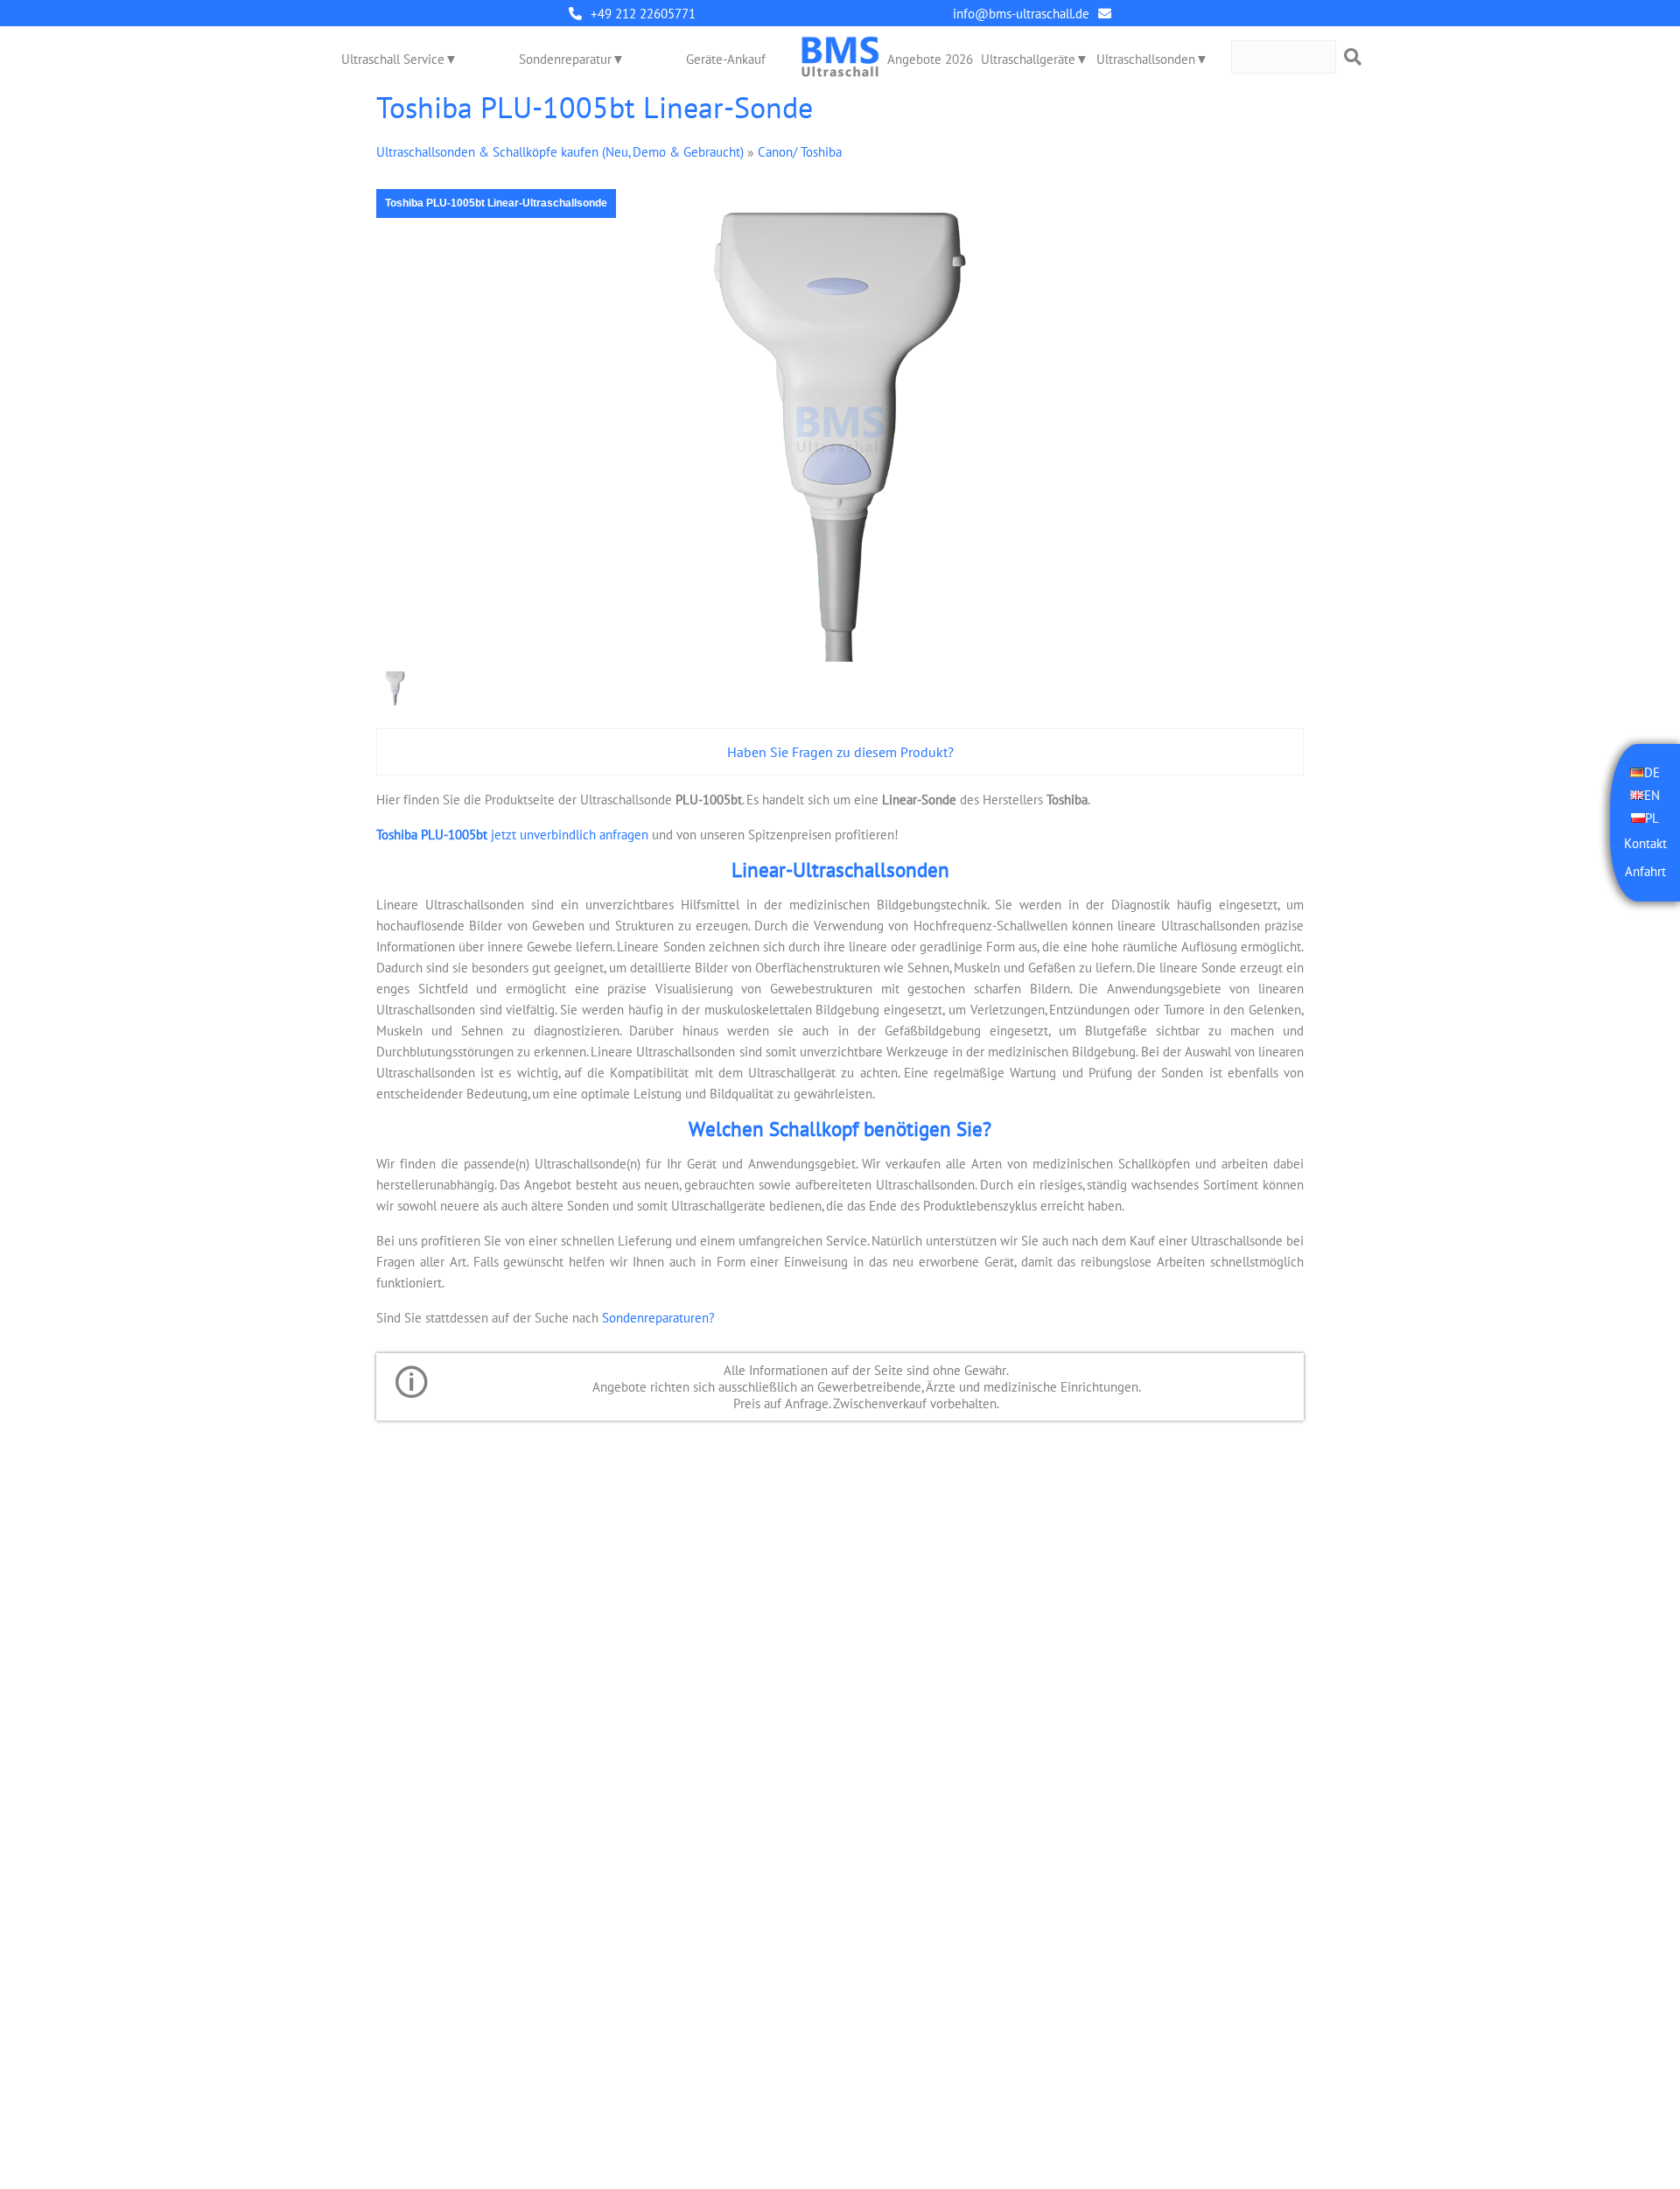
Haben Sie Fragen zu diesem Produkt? (840, 752)
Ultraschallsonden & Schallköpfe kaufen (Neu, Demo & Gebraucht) (560, 152)
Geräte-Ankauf (726, 59)
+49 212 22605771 (643, 14)
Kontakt (1645, 843)
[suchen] (1353, 57)
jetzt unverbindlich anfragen (512, 835)
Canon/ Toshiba (800, 152)
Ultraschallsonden (1146, 59)
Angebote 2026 (930, 59)
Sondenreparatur (565, 59)
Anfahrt (1645, 871)
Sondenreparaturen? (658, 1318)
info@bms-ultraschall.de (1021, 14)
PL (1652, 818)
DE (1652, 772)
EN (1652, 795)
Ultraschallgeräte (1028, 59)
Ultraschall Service (393, 59)
